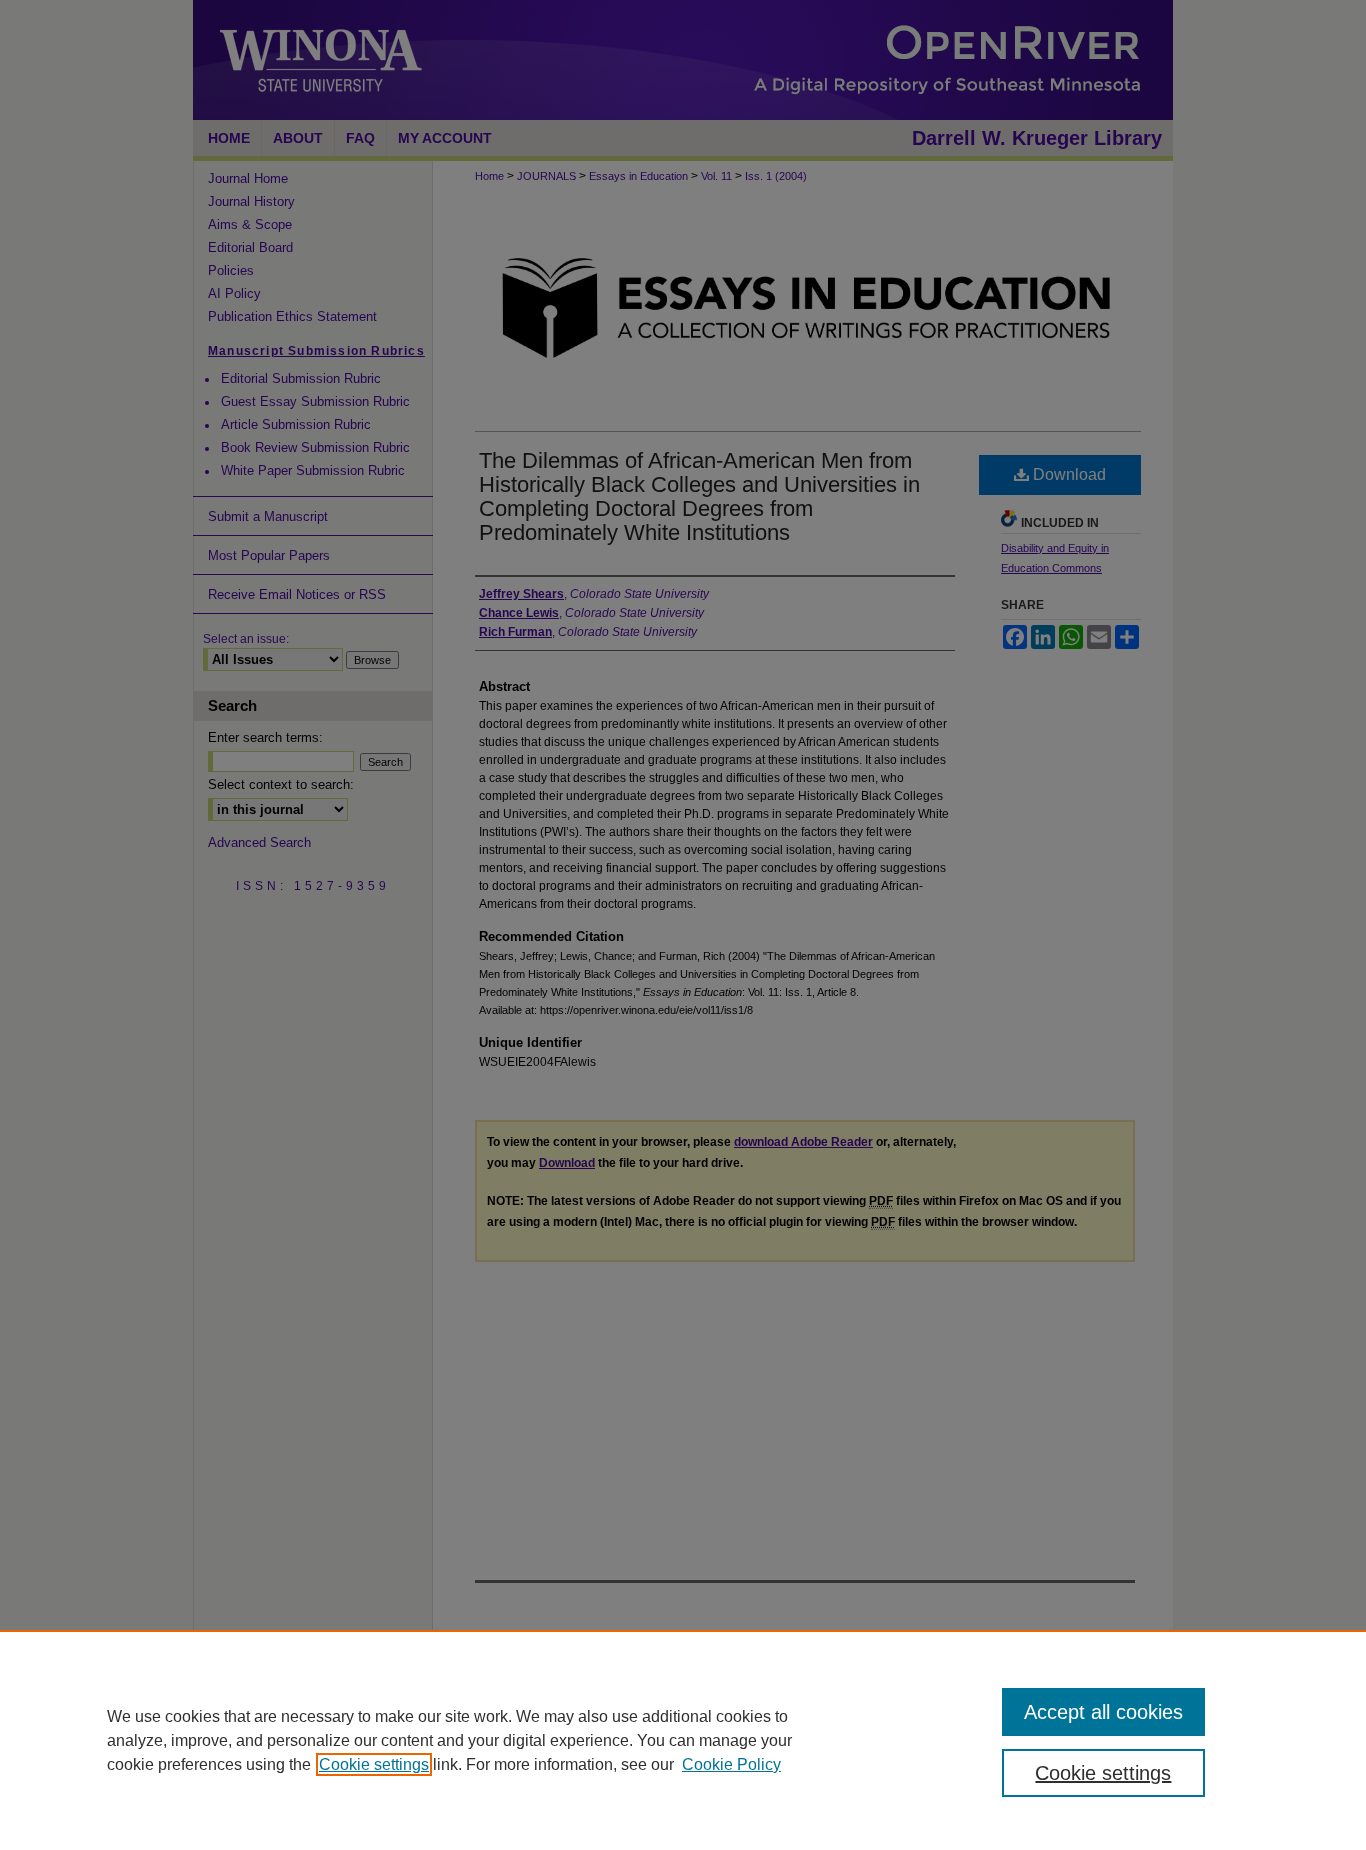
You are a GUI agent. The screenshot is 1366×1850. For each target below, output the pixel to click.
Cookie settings (374, 1764)
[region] (683, 1740)
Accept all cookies (1103, 1712)
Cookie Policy (731, 1764)
